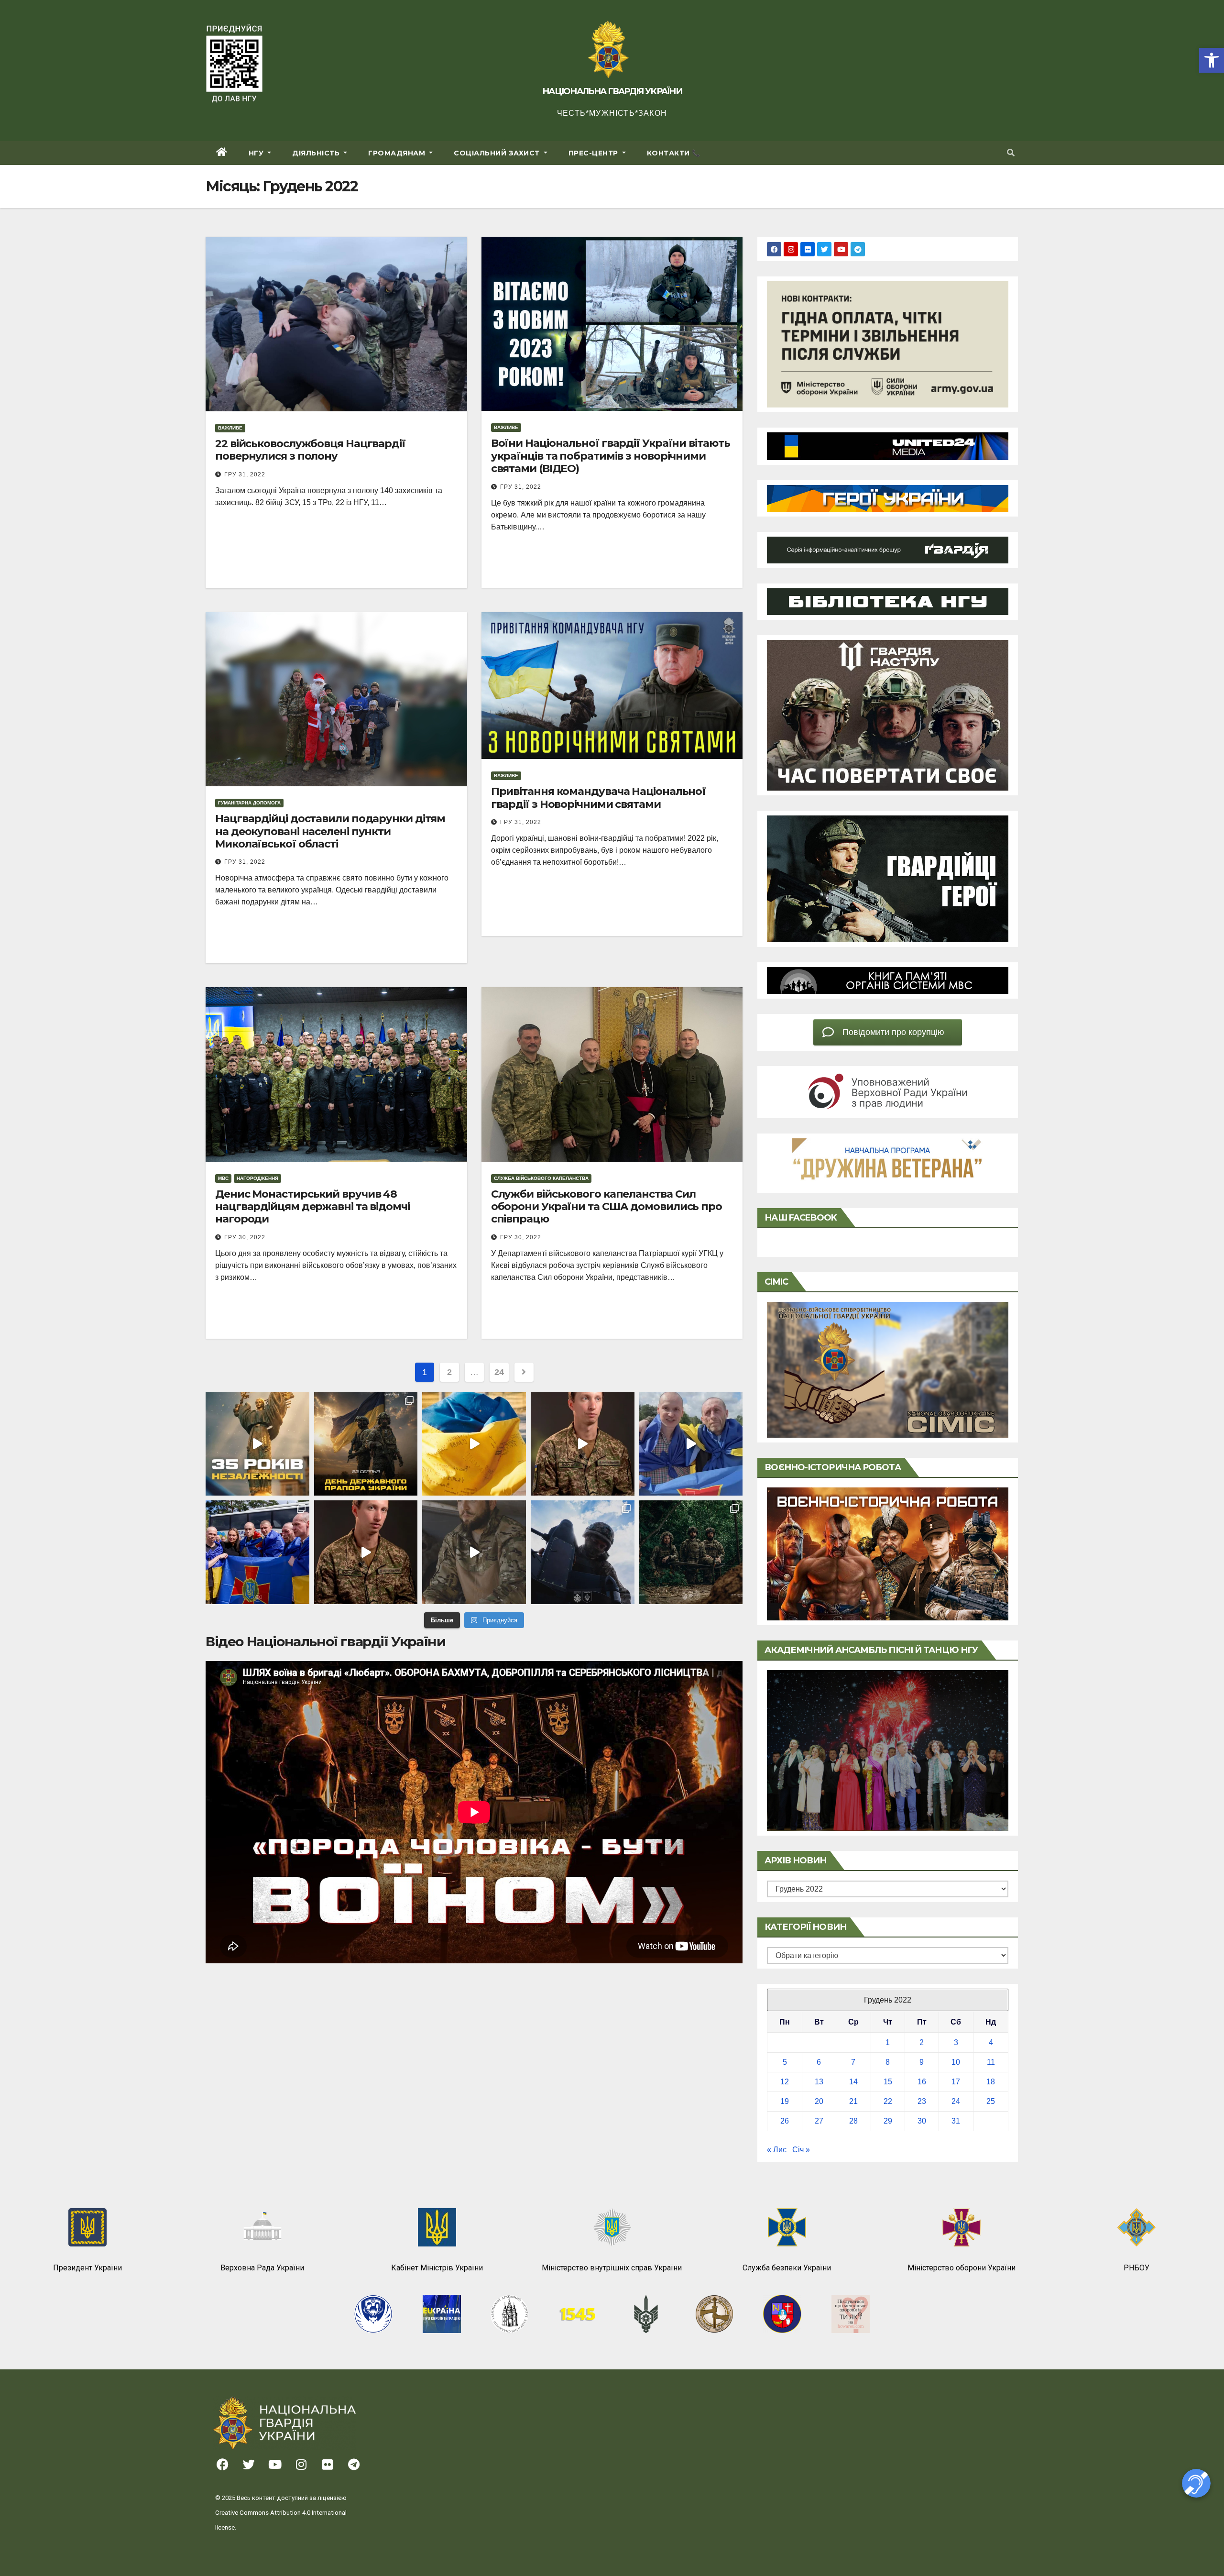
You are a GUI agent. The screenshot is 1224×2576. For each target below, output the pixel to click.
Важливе (230, 428)
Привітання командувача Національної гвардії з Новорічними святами (599, 798)
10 (956, 2062)
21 (853, 2101)
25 (991, 2101)
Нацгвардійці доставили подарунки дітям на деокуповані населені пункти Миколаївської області (330, 831)
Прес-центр (595, 153)
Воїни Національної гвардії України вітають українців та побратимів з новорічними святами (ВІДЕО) (611, 456)
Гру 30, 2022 (245, 1237)
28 (853, 2121)
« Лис (777, 2150)
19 (785, 2101)
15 (888, 2082)
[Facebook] (774, 249)
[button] (1212, 60)
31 (956, 2121)
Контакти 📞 (674, 153)
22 (888, 2101)
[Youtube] (841, 249)
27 (819, 2121)
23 (922, 2101)
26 (785, 2121)
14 (853, 2082)
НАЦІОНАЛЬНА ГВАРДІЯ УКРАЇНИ (612, 91)
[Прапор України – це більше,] (474, 1444)
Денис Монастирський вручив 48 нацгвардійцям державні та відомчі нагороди (312, 1207)
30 (922, 2121)
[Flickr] (808, 249)
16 (922, 2082)
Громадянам (398, 153)
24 (499, 1372)
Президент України (87, 2268)
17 (956, 2082)
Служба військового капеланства (541, 1178)
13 (819, 2082)
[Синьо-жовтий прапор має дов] (366, 1444)
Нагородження (257, 1178)
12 (785, 2082)
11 (991, 2062)
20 (819, 2101)
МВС (223, 1178)
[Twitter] (824, 249)
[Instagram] (791, 249)
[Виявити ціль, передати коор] (691, 1552)
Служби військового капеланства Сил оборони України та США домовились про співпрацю (607, 1207)
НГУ (257, 153)
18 (991, 2082)
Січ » (801, 2150)
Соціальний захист (498, 153)
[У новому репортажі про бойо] (474, 1552)
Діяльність (317, 153)
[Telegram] (858, 249)
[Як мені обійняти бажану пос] (366, 1552)
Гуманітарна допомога (249, 803)
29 (888, 2121)
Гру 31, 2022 (245, 474)
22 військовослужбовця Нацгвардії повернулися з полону (310, 450)
